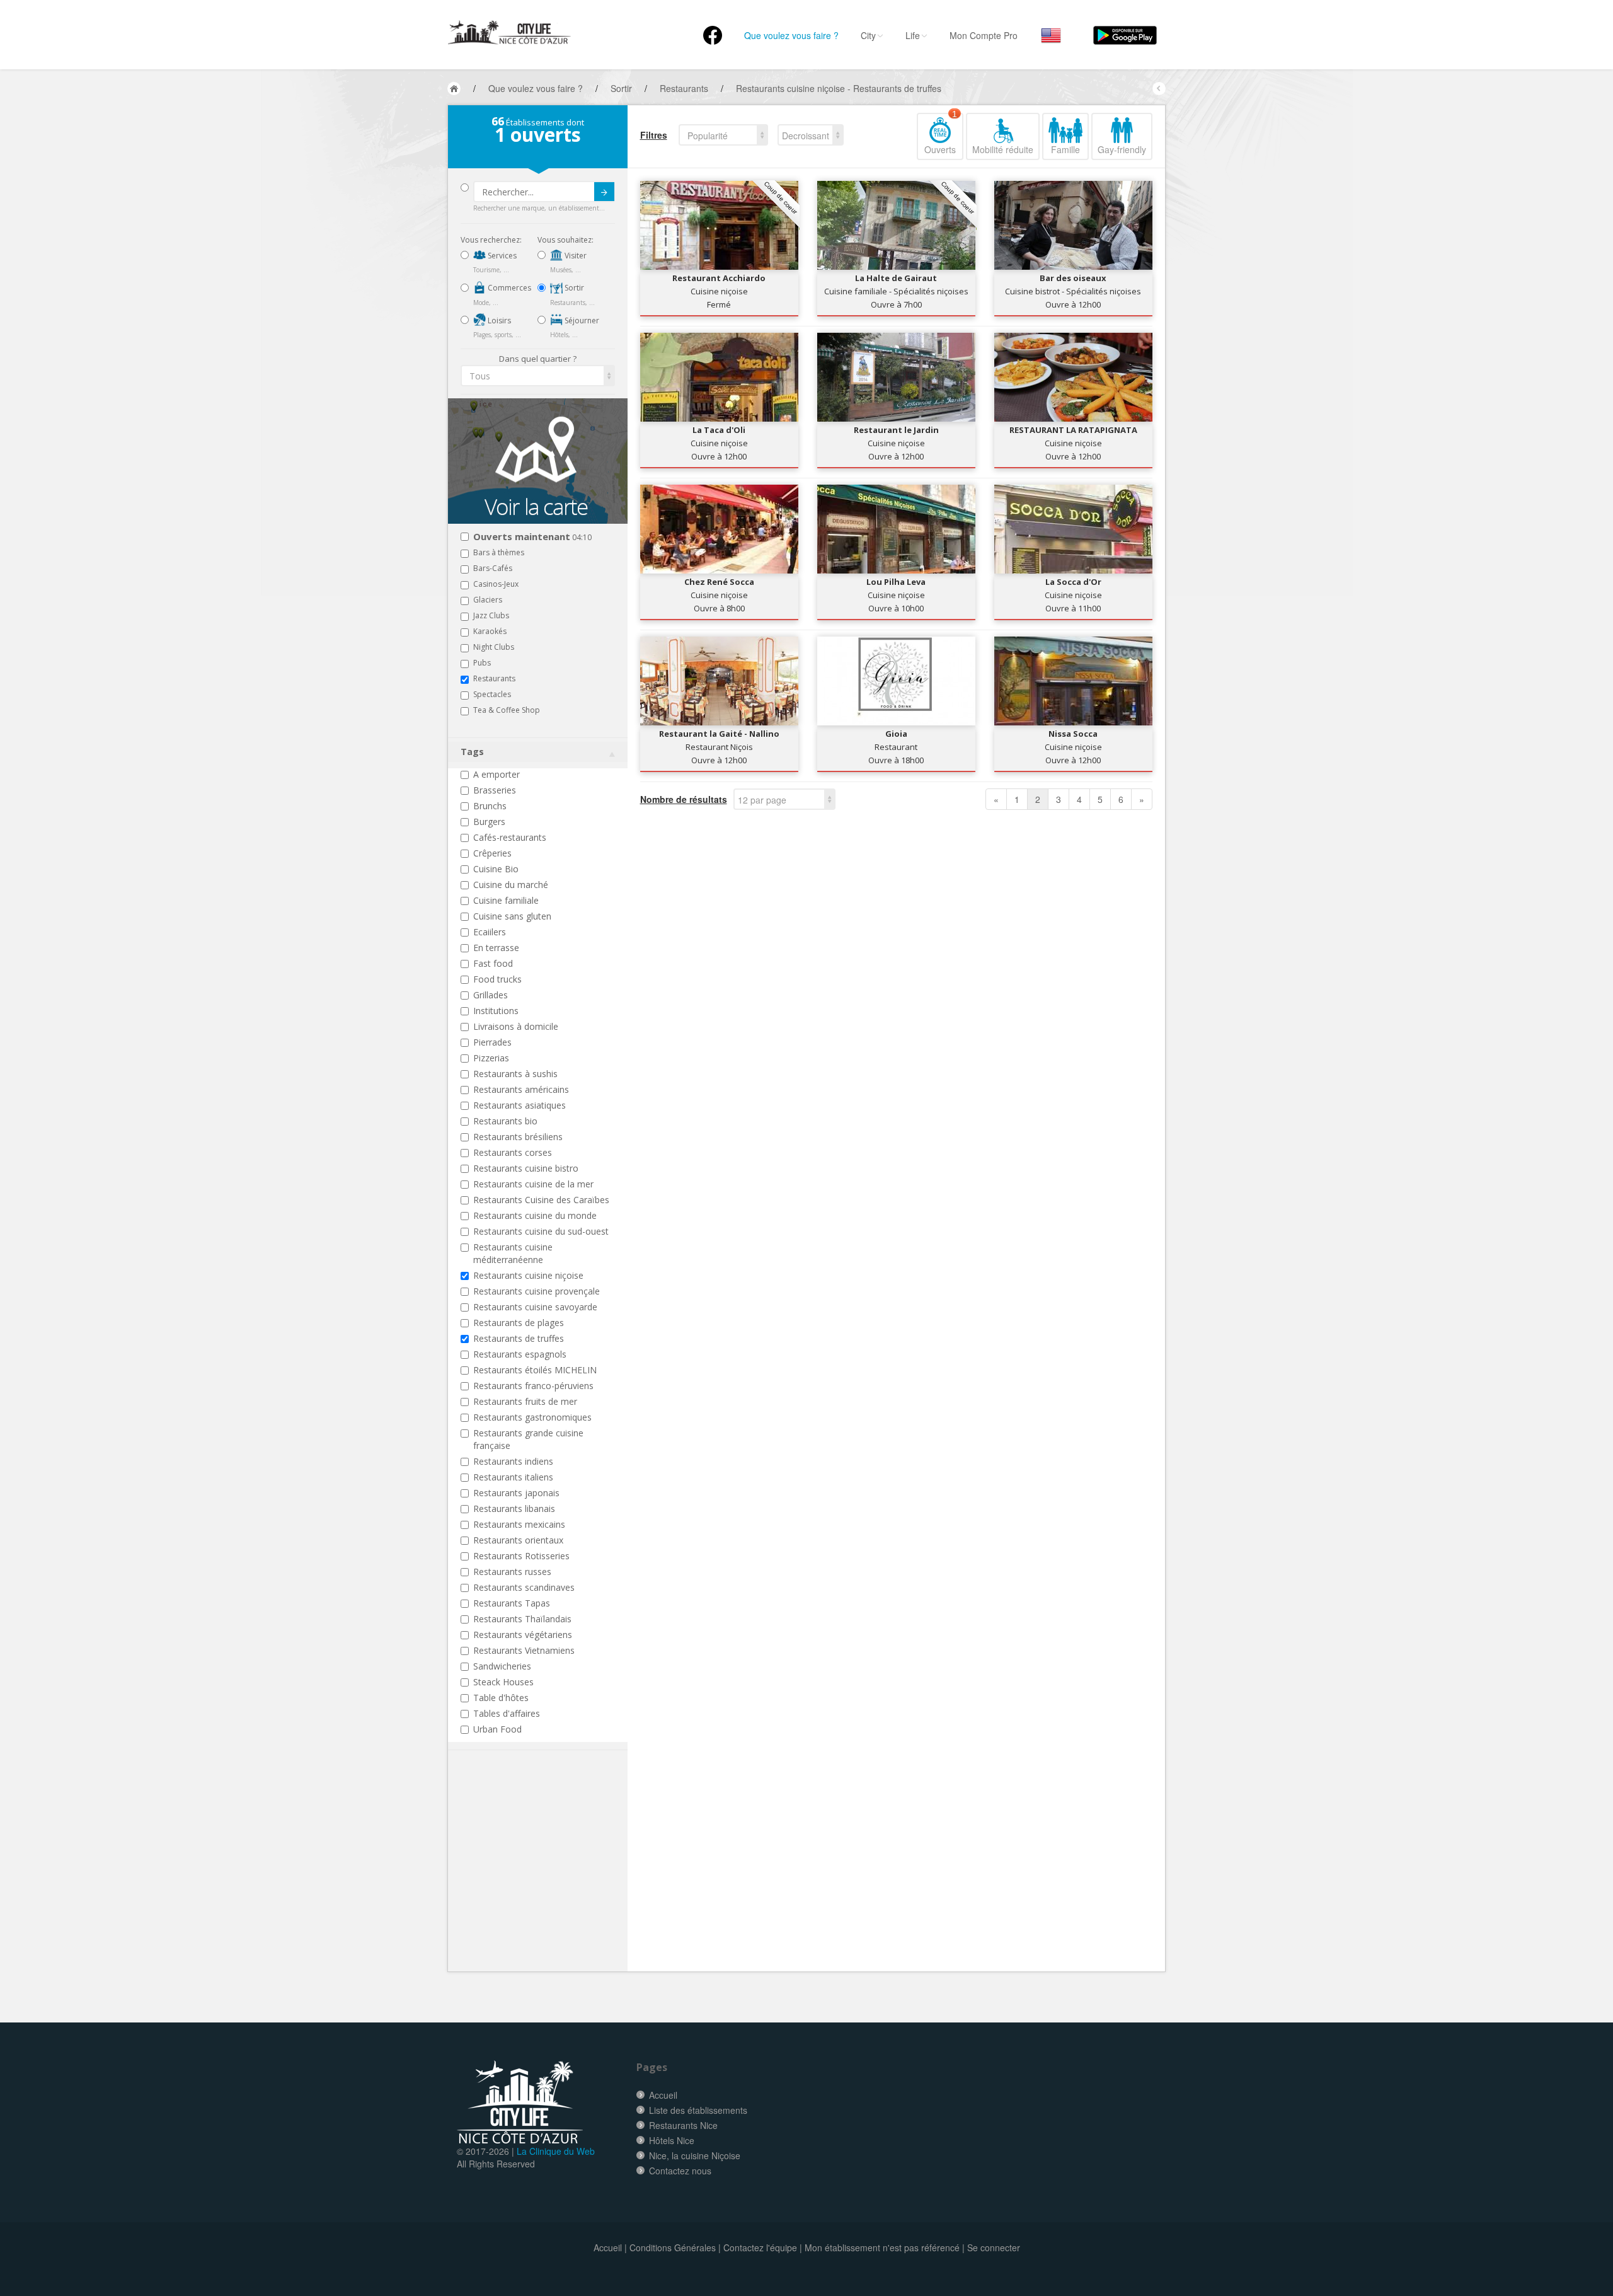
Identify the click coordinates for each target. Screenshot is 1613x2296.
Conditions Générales (673, 2247)
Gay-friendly (1122, 149)
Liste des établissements (698, 2110)
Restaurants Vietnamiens (524, 1650)
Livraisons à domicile (516, 1026)
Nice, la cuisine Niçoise (695, 2155)
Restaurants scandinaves (524, 1587)
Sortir (573, 288)
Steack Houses (503, 1682)
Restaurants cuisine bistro (526, 1168)
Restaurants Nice (683, 2125)
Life (913, 35)
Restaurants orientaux (518, 1540)
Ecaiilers (490, 932)
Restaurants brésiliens (518, 1137)
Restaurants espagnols (520, 1354)
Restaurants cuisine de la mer (533, 1184)
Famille (1065, 149)
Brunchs (490, 806)
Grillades (491, 995)
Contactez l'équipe (760, 2247)
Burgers (489, 822)
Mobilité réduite (1003, 149)
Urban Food (497, 1729)
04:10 (532, 537)
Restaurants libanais (514, 1509)
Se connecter (994, 2247)
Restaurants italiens (513, 1477)
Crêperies (492, 853)
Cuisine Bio (496, 869)
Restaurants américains (521, 1089)
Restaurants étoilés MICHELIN (535, 1370)
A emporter (497, 774)
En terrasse (496, 948)
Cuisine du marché (511, 885)
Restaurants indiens (513, 1461)
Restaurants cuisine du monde (535, 1215)
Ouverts (941, 134)
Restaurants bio (505, 1121)
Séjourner (581, 320)
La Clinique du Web (556, 2151)
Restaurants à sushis (515, 1074)
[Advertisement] (536, 1880)
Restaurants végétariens (523, 1635)
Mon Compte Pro (984, 35)
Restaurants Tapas (512, 1603)
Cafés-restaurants (510, 837)
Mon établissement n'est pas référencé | (885, 2247)
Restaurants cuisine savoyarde (535, 1307)
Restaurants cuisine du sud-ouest (541, 1231)
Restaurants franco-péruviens (533, 1386)
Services (501, 256)
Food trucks (497, 979)
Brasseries (495, 790)
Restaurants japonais (516, 1493)
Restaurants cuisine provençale (537, 1291)
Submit (604, 192)
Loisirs (498, 320)
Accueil (663, 2095)
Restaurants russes (512, 1572)
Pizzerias (491, 1058)
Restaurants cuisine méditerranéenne (513, 1253)
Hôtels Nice (672, 2140)
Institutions (496, 1011)
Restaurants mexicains (519, 1524)
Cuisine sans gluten (512, 916)
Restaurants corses (513, 1152)
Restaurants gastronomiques (532, 1417)
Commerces (508, 288)
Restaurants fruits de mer (525, 1401)
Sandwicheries (502, 1666)
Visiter (575, 256)
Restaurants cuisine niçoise (528, 1275)
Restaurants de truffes (519, 1338)
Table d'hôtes (501, 1698)
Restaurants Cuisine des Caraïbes (541, 1200)
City (868, 35)
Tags (472, 752)
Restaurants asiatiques (519, 1105)
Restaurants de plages (519, 1323)
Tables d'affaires (507, 1713)
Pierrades (492, 1042)
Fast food (493, 963)
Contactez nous (680, 2171)
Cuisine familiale (506, 900)
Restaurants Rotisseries (521, 1556)
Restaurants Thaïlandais (522, 1619)
